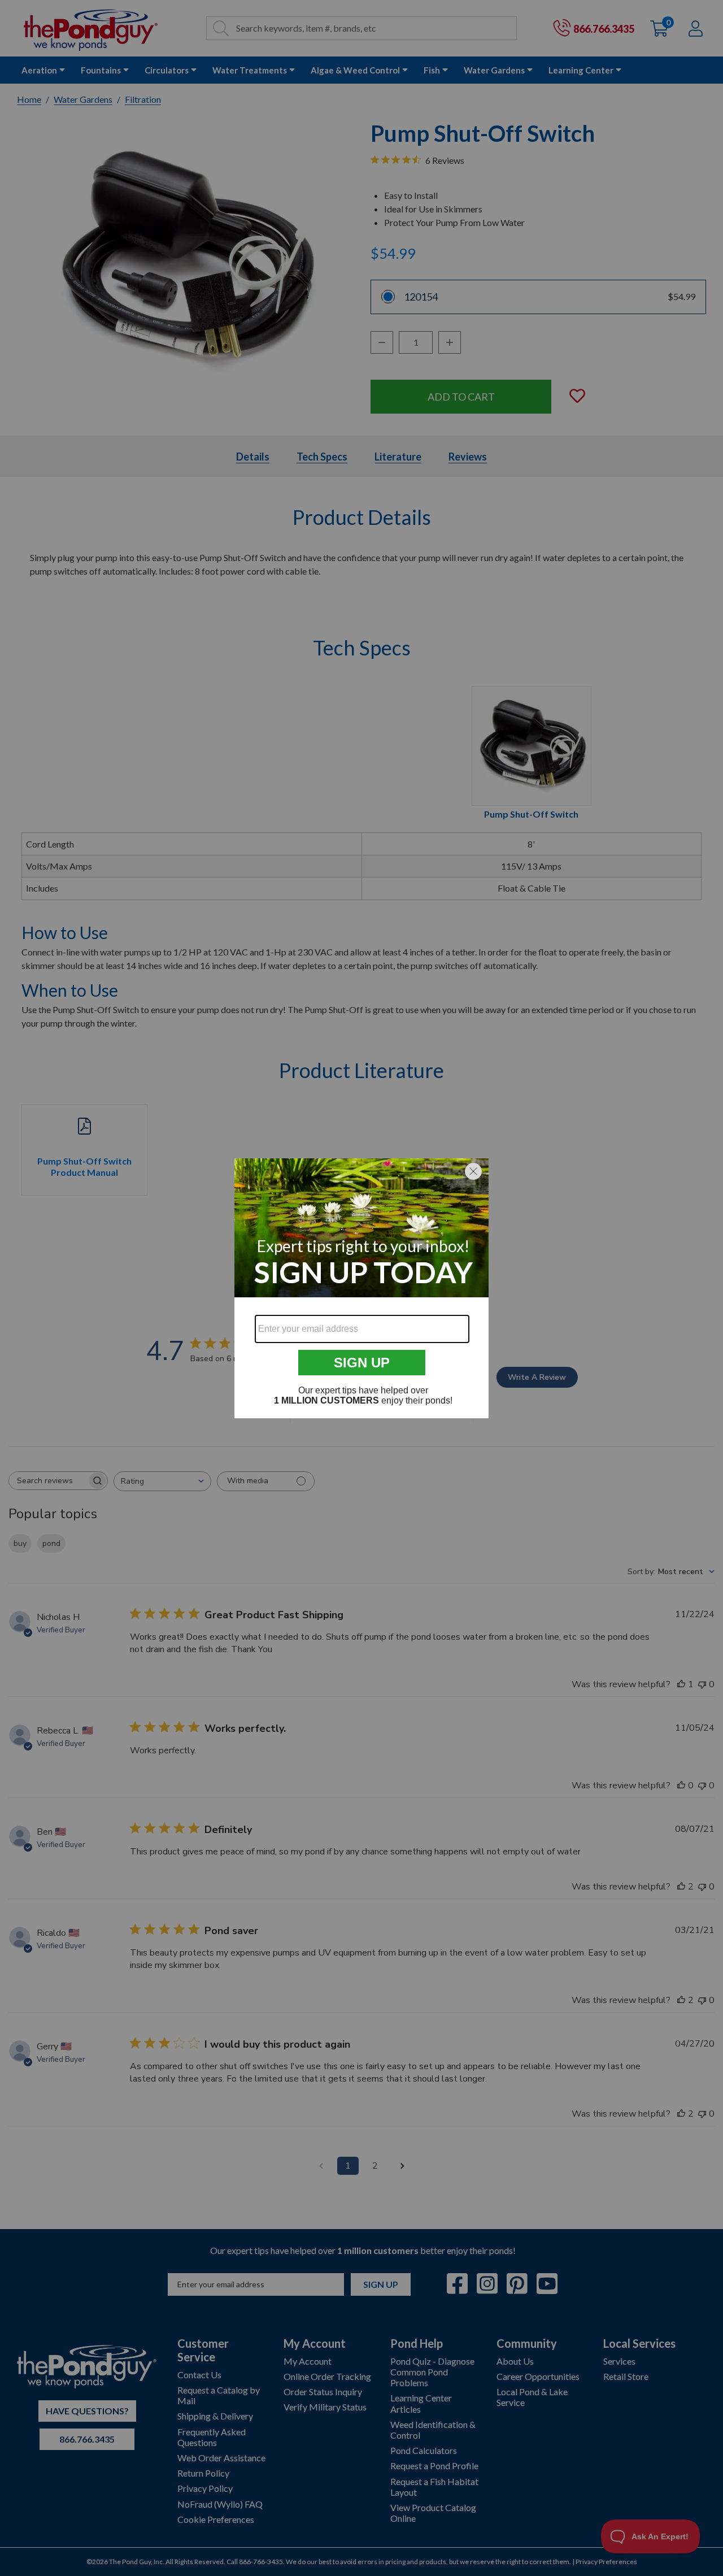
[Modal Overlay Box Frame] (361, 1288)
